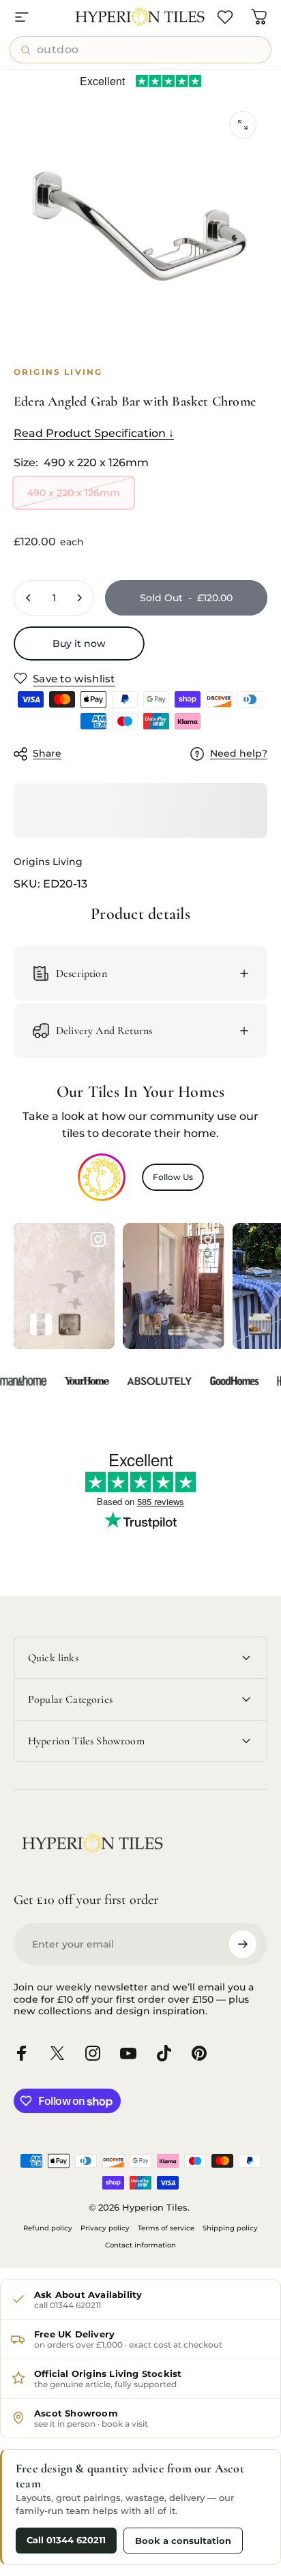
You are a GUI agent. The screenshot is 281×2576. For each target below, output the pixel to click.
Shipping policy (230, 2228)
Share (47, 753)
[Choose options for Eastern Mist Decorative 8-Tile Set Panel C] (41, 1324)
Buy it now (79, 643)
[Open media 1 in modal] (243, 125)
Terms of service (166, 2228)
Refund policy (48, 2228)
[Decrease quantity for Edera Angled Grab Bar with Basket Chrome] (29, 598)
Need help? (239, 754)
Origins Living (48, 862)
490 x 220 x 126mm (74, 493)
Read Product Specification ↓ (94, 433)
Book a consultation (183, 2541)
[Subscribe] (243, 1944)
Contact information (140, 2245)
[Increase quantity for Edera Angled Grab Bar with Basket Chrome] (79, 598)
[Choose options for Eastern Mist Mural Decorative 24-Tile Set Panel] (70, 1324)
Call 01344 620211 (66, 2540)
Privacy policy (105, 2228)
